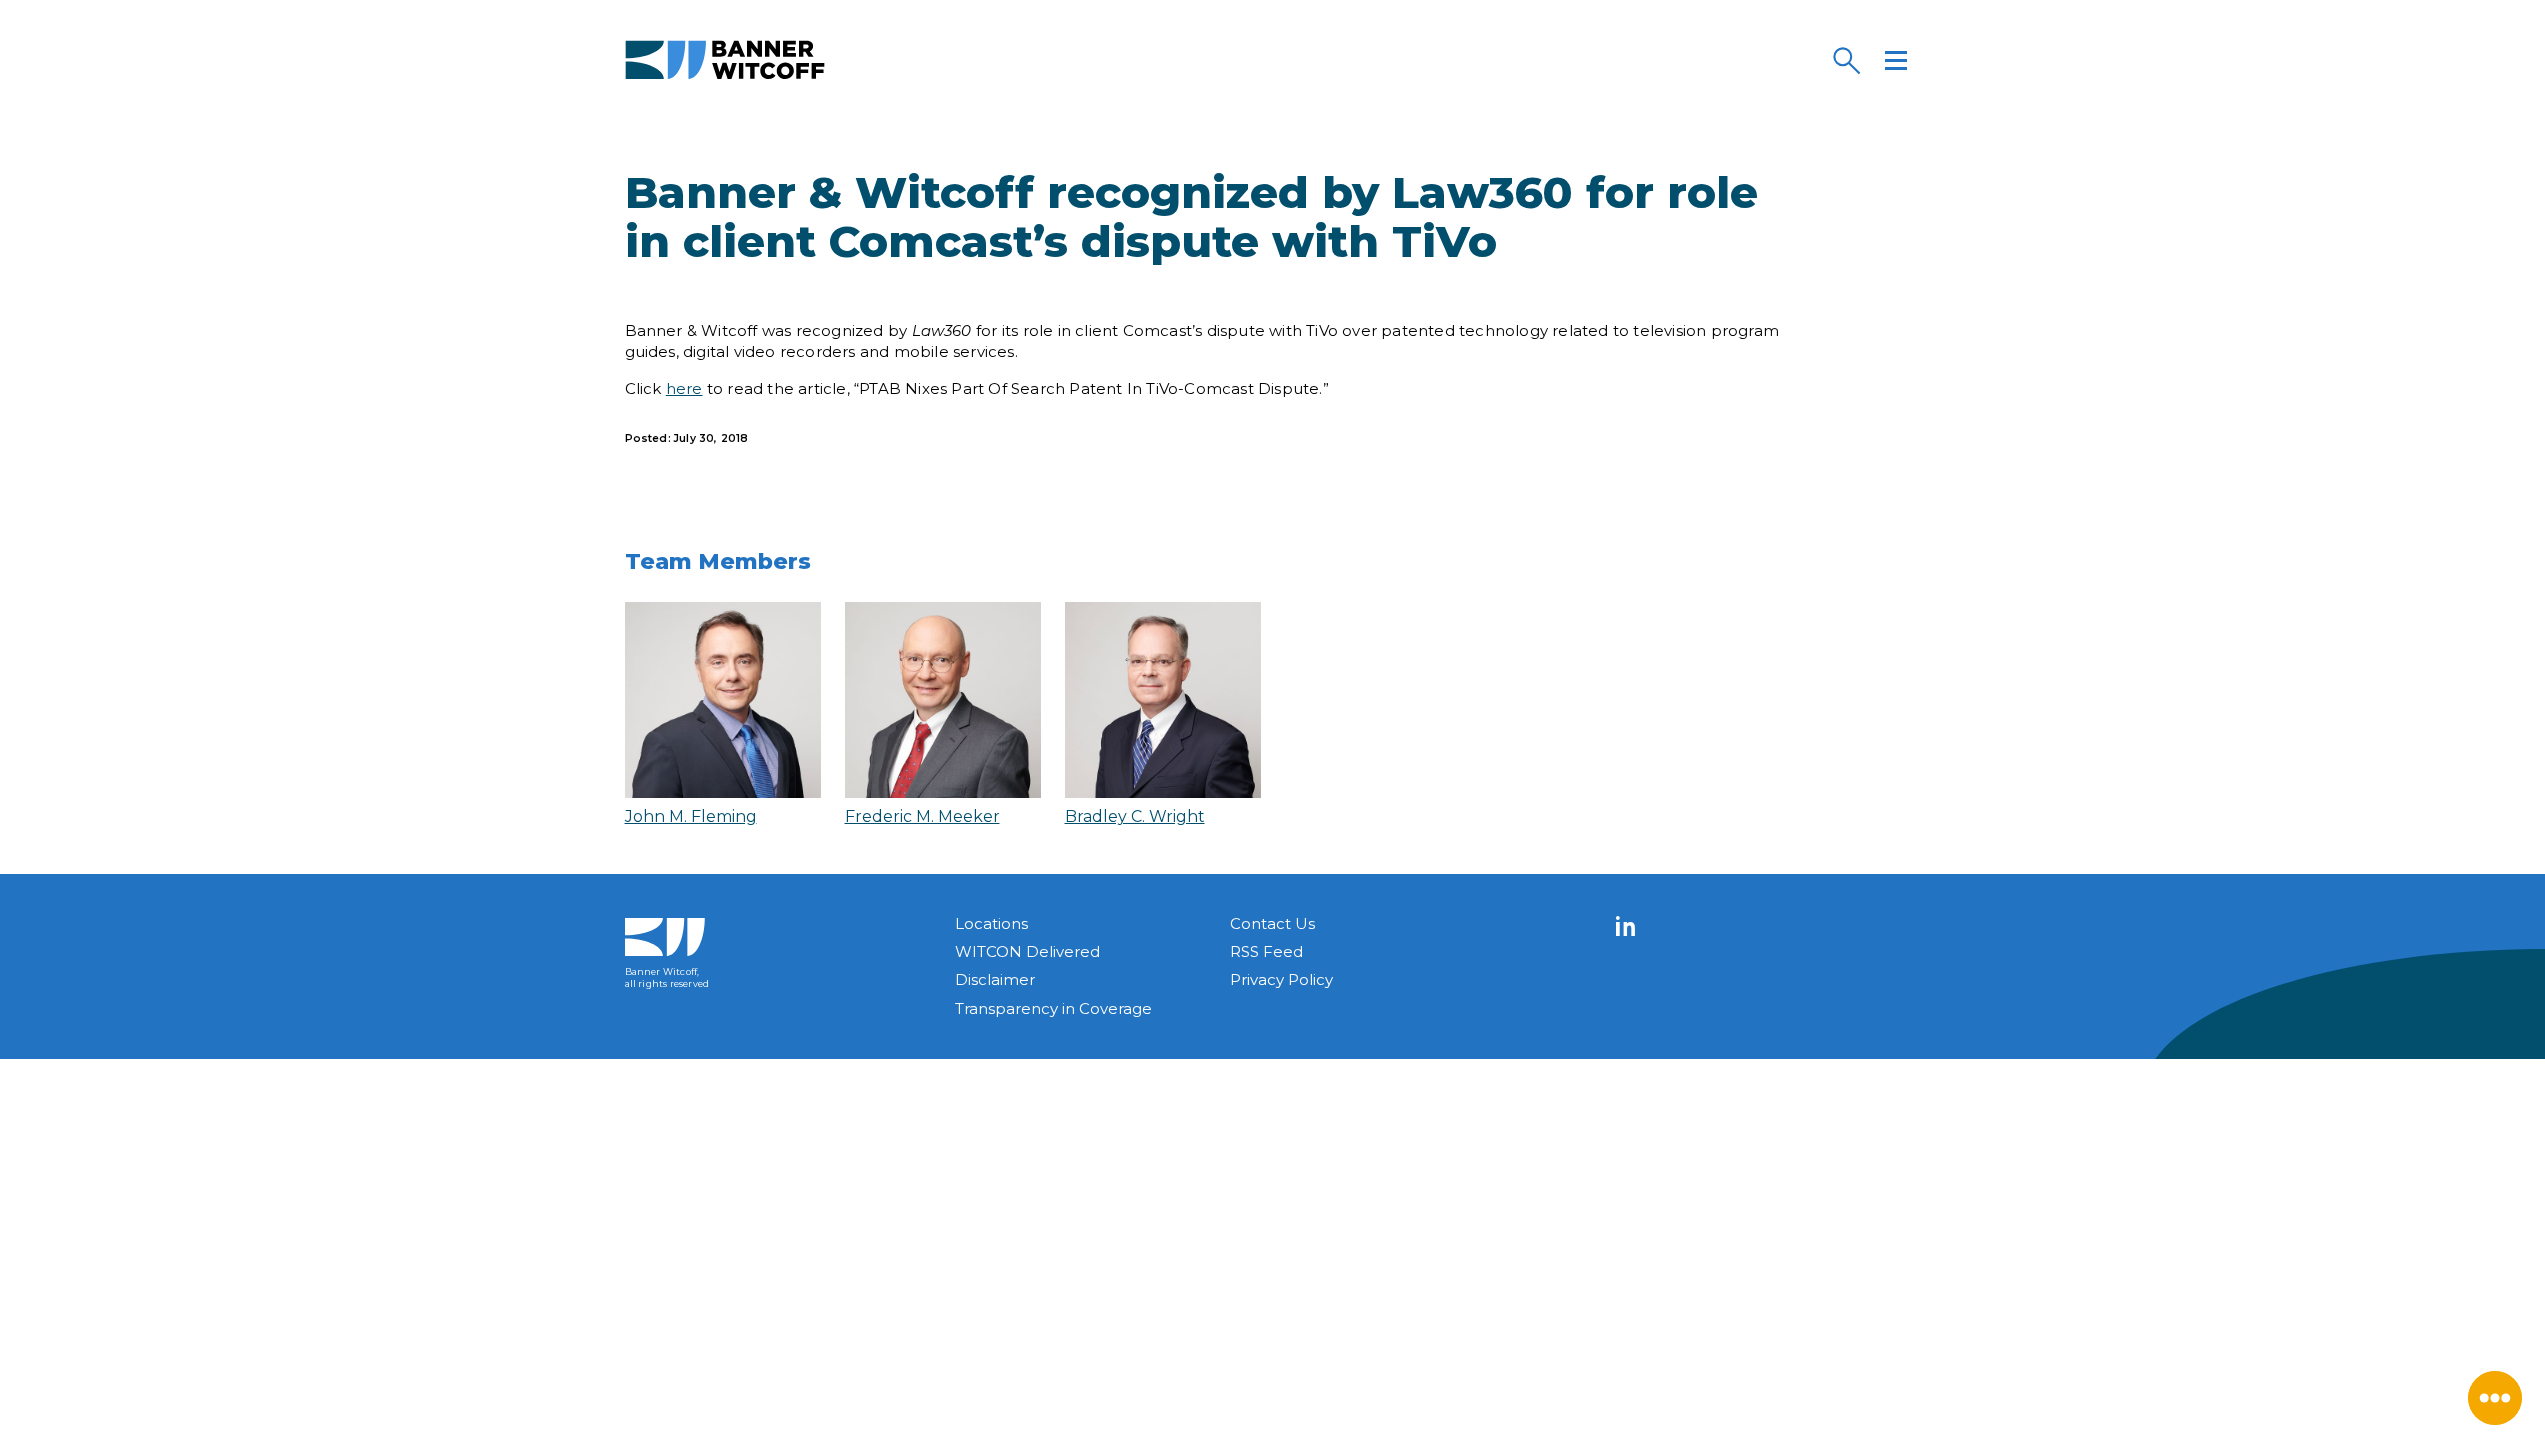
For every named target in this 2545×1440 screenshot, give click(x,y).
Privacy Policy (1281, 979)
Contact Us (1272, 923)
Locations (991, 923)
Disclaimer (995, 979)
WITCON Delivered (1027, 951)
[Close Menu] (2495, 1398)
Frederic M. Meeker (922, 816)
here (684, 388)
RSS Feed (1266, 951)
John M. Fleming (691, 816)
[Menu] (1896, 60)
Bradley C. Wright (1135, 816)
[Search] (1846, 60)
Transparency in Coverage (1053, 1008)
